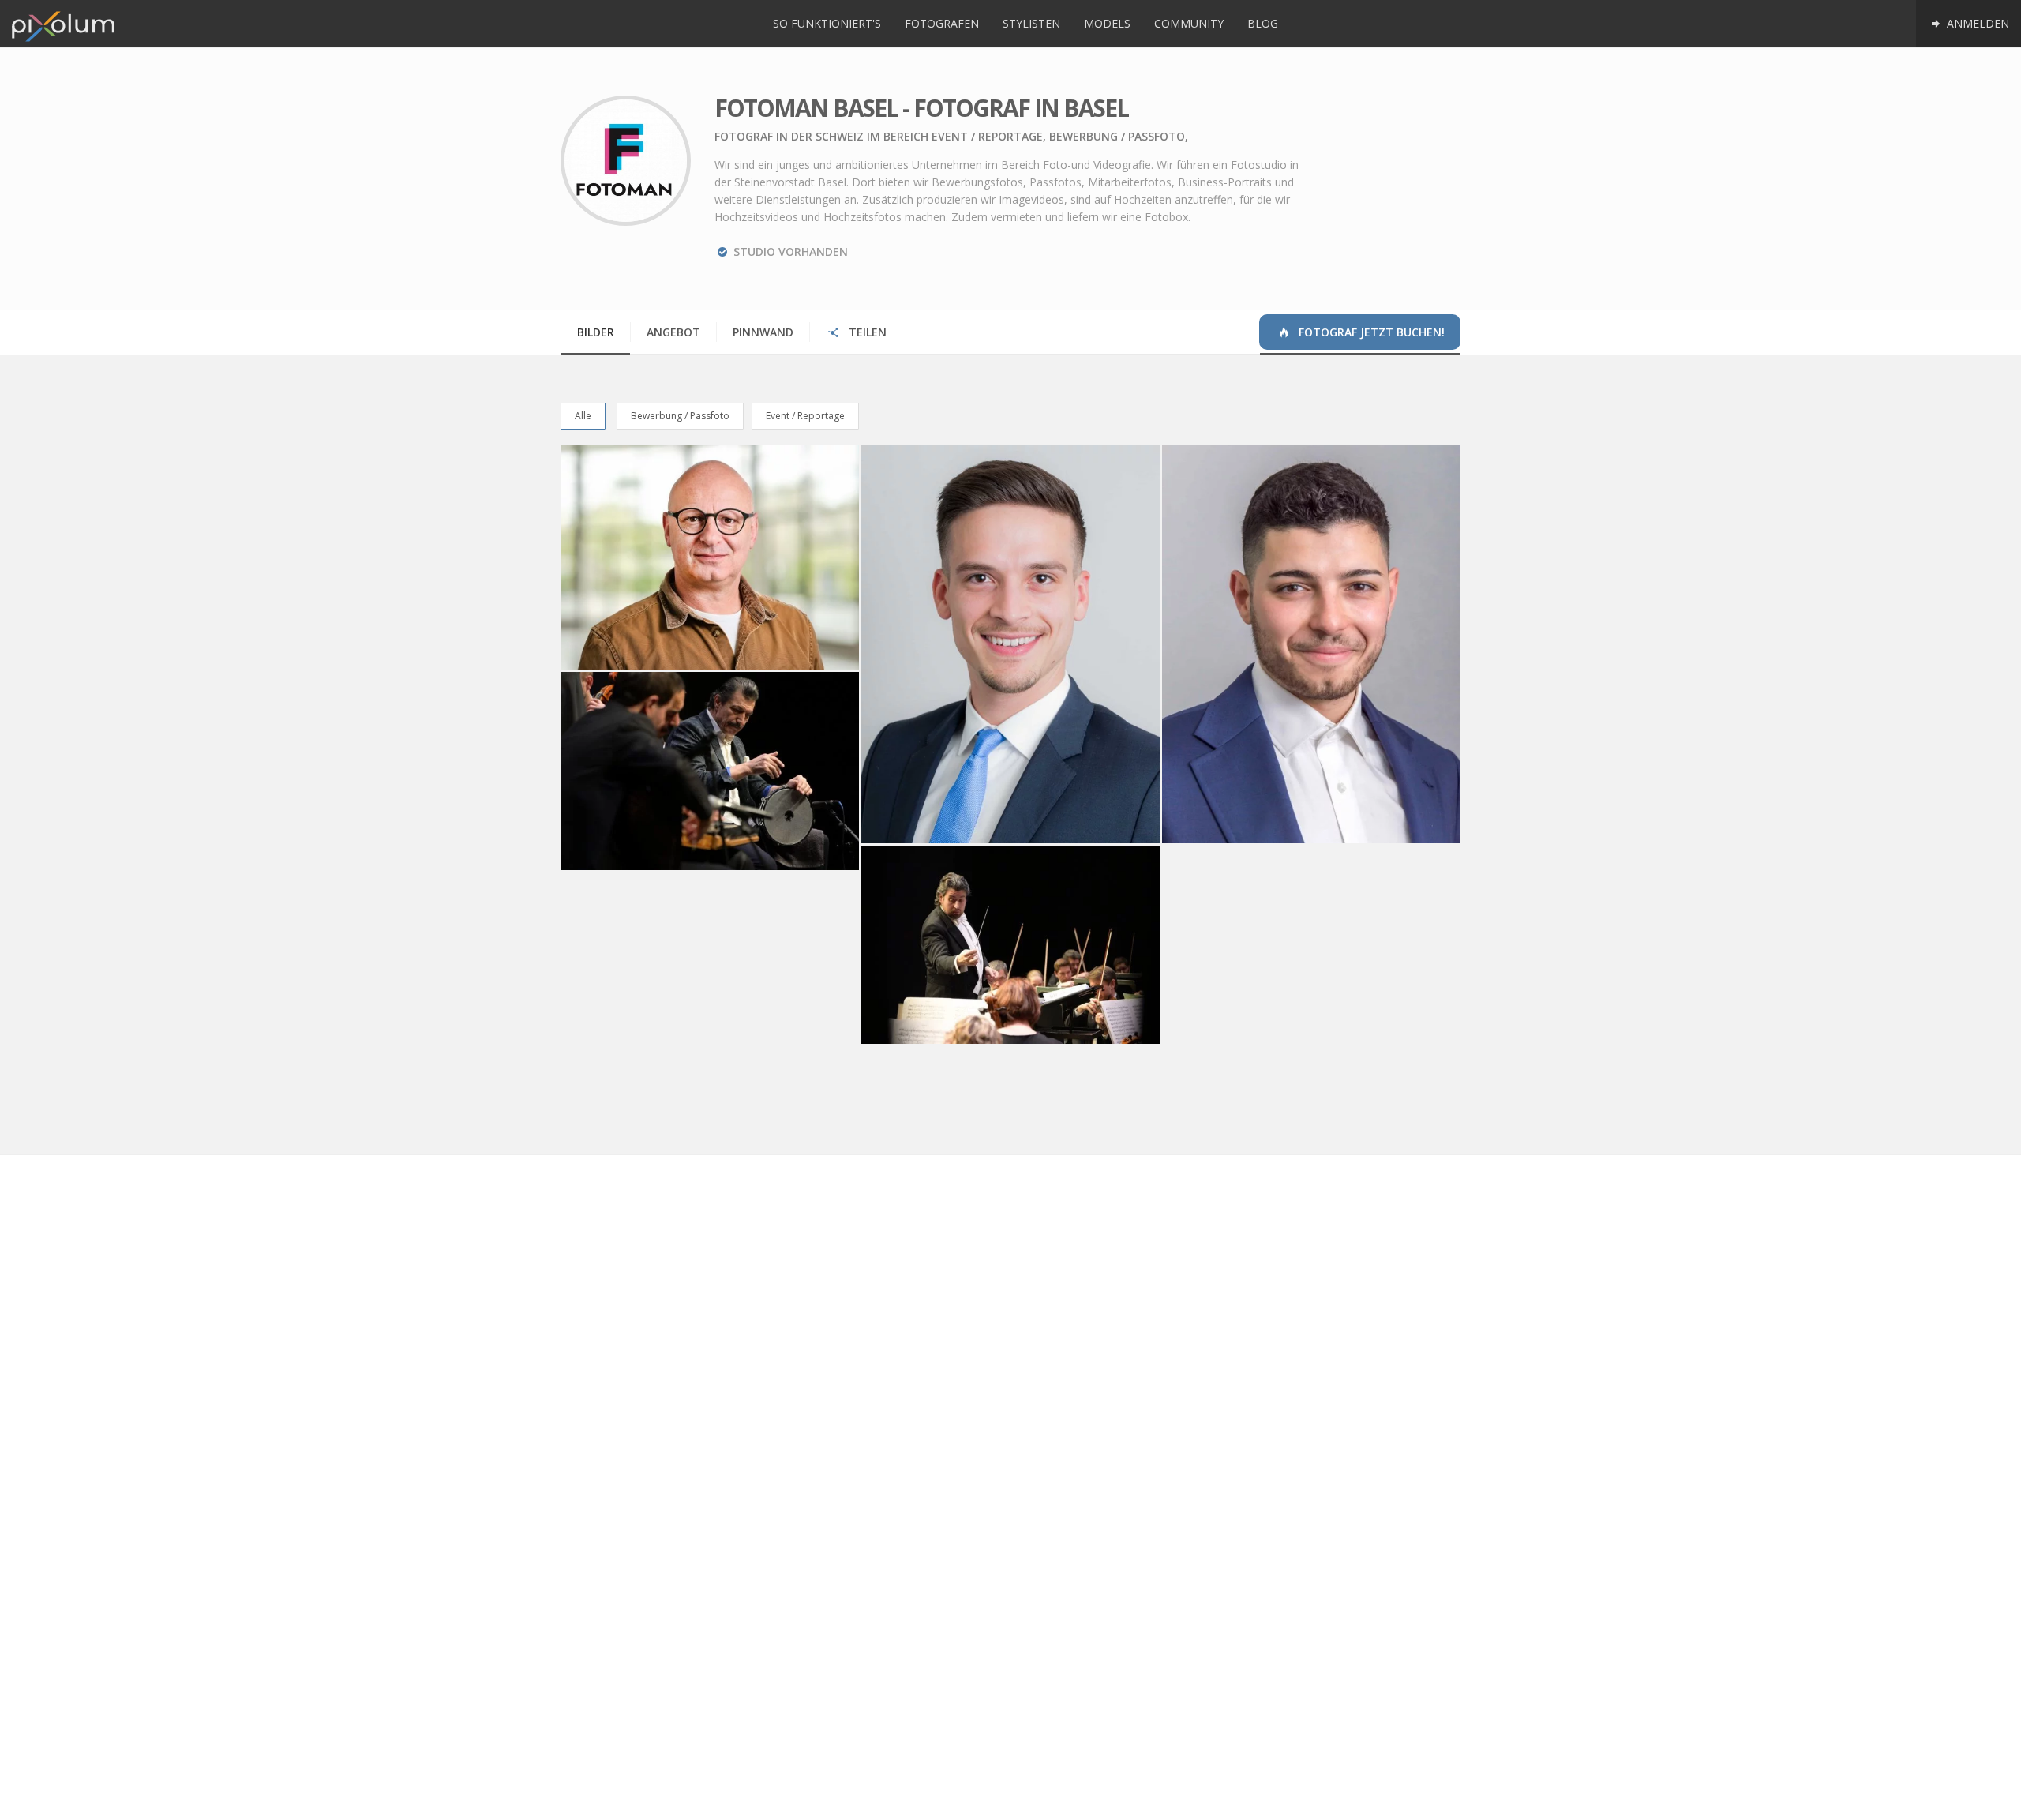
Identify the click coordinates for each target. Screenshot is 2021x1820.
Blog (1263, 23)
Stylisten (1031, 23)
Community (1189, 23)
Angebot (673, 332)
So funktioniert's (827, 23)
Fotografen (942, 23)
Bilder (596, 332)
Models (1107, 23)
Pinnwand (763, 332)
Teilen (866, 332)
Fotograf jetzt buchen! (1370, 332)
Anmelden (1976, 23)
